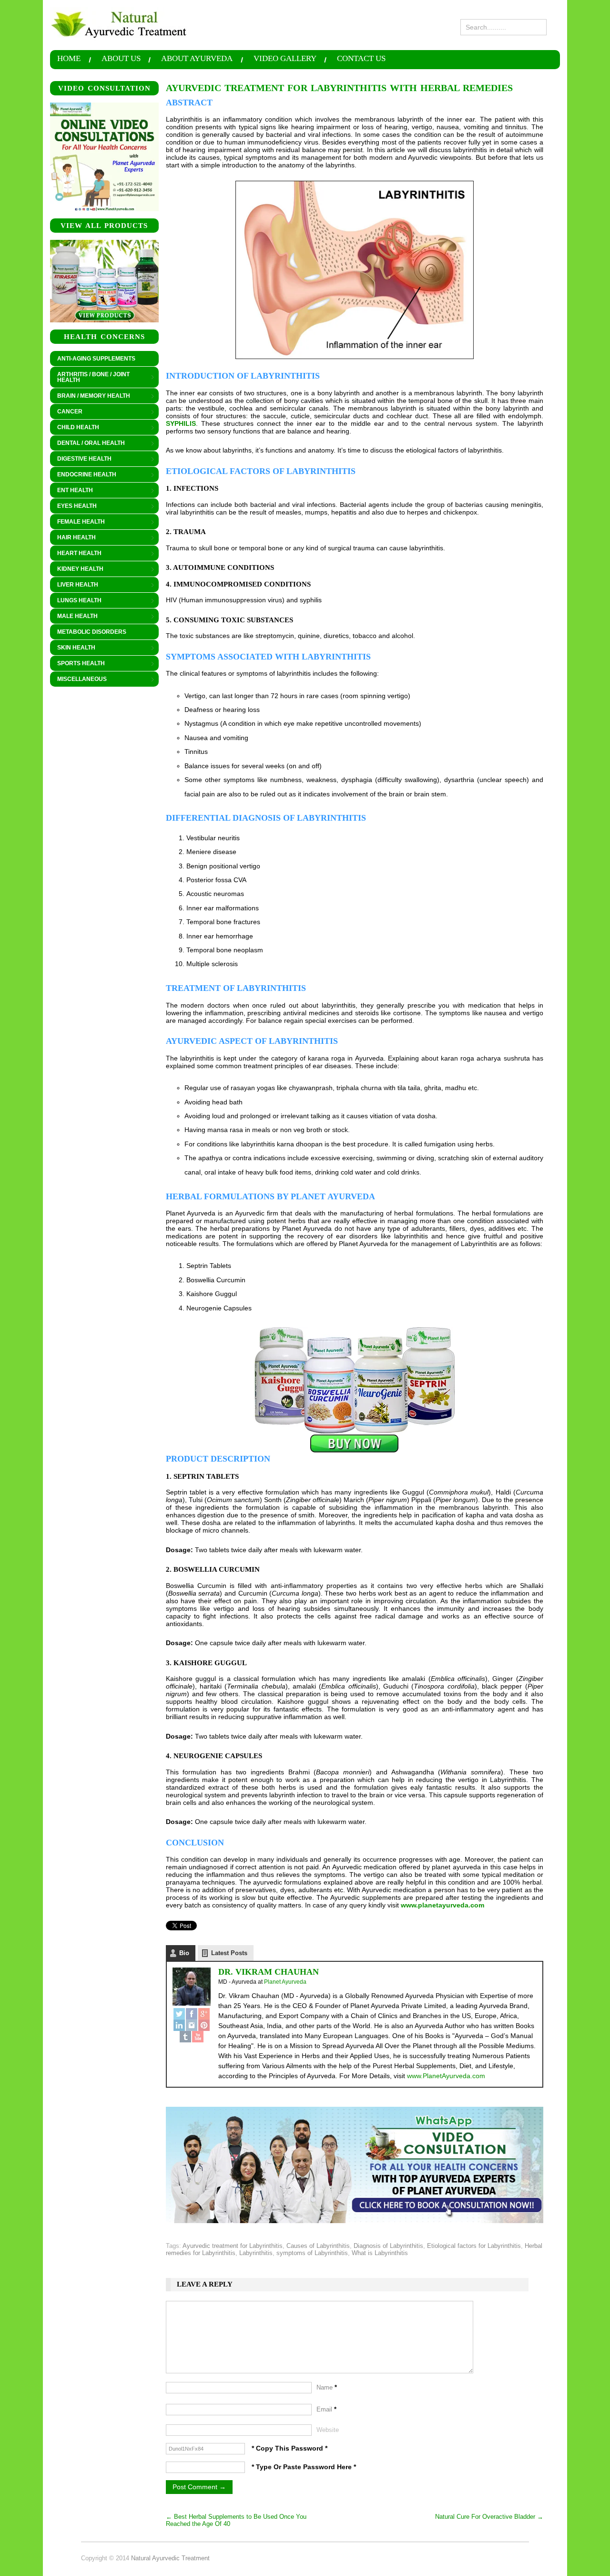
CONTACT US (361, 59)
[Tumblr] (185, 2037)
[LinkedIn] (179, 2025)
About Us (121, 59)
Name (327, 2387)
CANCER (66, 412)
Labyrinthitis (256, 2253)
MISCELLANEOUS (78, 680)
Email (326, 2409)
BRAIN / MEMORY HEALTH (90, 396)
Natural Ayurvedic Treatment (170, 2558)
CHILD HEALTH (75, 428)
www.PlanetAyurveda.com (446, 2076)
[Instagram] (192, 2025)
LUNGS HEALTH (76, 601)
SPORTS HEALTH (77, 664)
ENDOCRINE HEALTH (83, 475)
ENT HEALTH (71, 491)
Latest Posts (229, 1953)
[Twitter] (179, 2014)
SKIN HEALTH (73, 648)
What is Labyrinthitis (380, 2253)
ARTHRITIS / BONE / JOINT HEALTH (90, 377)
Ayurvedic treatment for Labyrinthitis (233, 2246)
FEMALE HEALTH (77, 522)
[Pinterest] (204, 2025)
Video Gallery (285, 59)
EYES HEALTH (73, 506)
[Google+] (204, 2014)
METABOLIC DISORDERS (92, 632)
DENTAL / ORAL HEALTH (87, 443)
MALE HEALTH (74, 617)
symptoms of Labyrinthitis (312, 2253)
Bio (184, 1953)
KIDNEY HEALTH (77, 569)
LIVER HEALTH (74, 585)
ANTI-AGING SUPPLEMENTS (96, 359)
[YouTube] (198, 2037)
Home (69, 59)
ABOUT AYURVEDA (197, 59)
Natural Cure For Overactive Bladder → (489, 2517)
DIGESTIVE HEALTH (81, 459)
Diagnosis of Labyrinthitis (388, 2246)
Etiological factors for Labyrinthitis (474, 2246)
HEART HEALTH (76, 554)
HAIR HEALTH (73, 538)
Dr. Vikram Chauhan (269, 1972)
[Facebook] (192, 2014)
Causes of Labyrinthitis (318, 2246)
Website (328, 2430)
